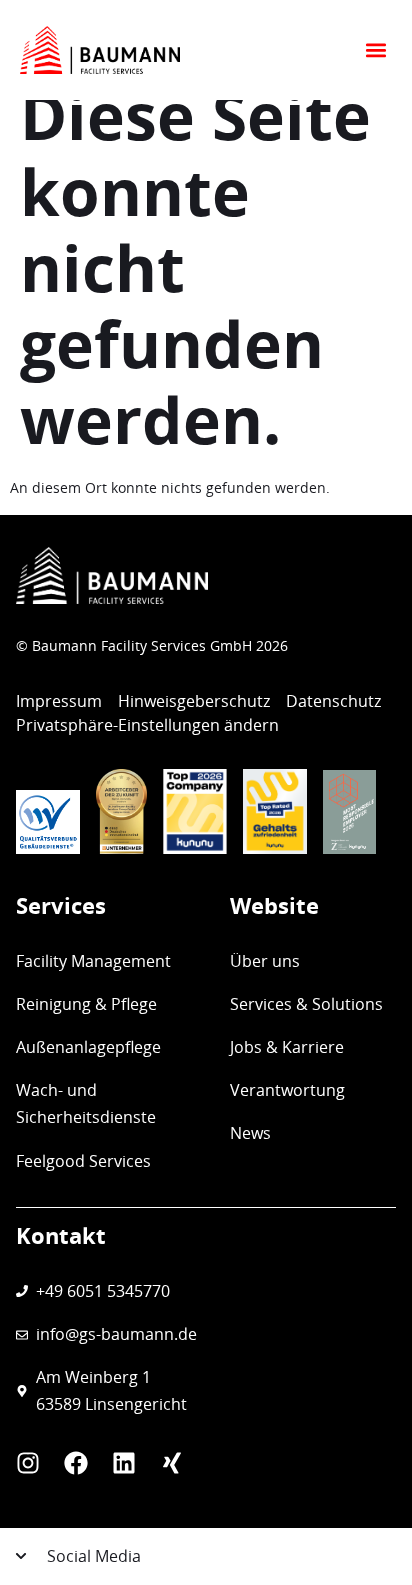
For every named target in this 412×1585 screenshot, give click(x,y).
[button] (375, 50)
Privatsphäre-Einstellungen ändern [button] (147, 725)
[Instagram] (28, 1463)
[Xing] (172, 1463)
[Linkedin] (124, 1463)
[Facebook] (76, 1463)
